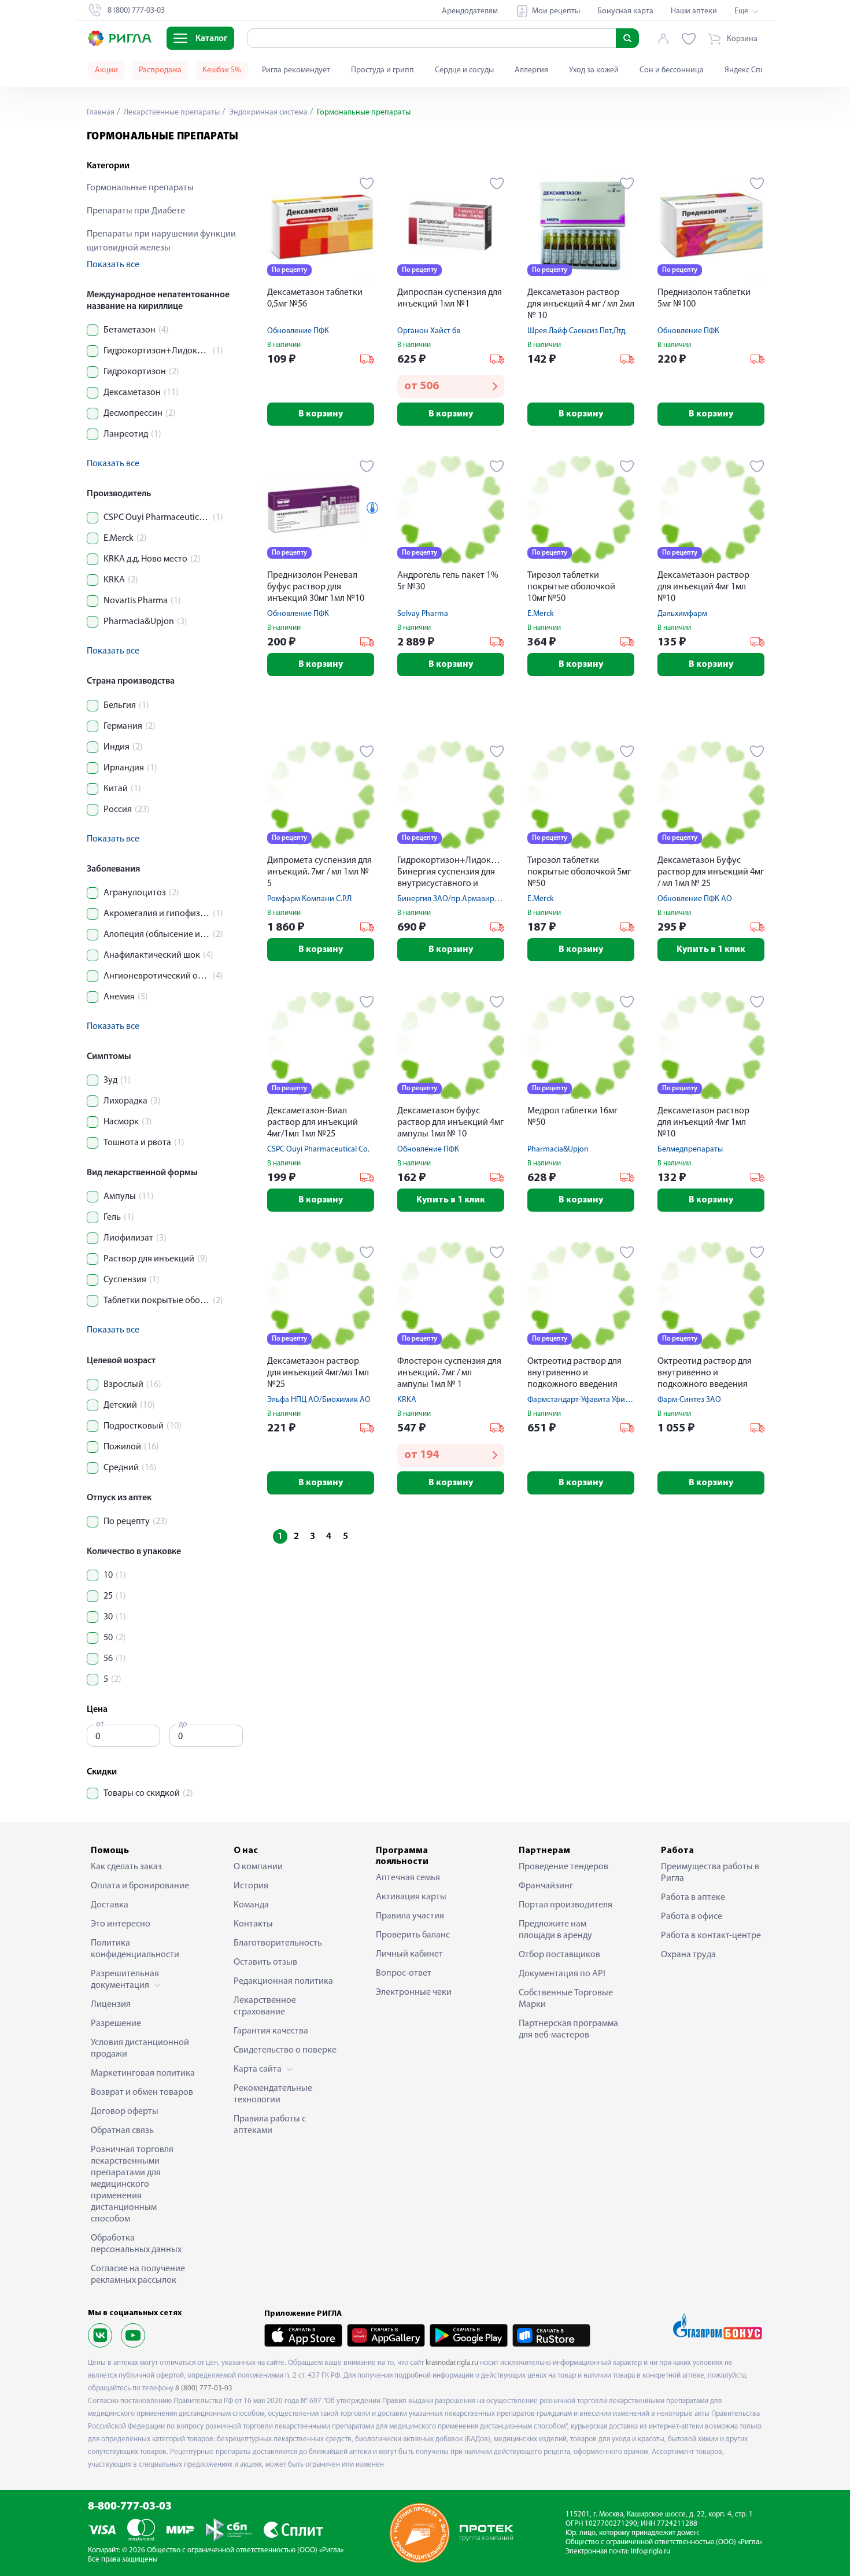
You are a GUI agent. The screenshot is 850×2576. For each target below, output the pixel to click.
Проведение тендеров (563, 1867)
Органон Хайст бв (429, 331)
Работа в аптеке (693, 1898)
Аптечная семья (408, 1878)
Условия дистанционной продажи (140, 2049)
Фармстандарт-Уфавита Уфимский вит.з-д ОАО (609, 1400)
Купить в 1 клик (711, 950)
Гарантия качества (271, 2031)
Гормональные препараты (140, 188)
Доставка (110, 1905)
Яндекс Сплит (749, 70)
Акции (106, 70)
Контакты (253, 1924)
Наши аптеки (694, 11)
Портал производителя (566, 1905)
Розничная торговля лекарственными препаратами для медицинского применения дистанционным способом (132, 2184)
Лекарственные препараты (171, 112)
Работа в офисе (692, 1917)
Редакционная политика (283, 1981)
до (183, 1724)
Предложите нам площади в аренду (555, 1930)
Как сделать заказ (126, 1867)
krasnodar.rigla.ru (452, 2363)
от (100, 1724)
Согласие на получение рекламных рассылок (138, 2275)
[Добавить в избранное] (367, 183)
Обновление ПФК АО (695, 899)
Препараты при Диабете (136, 211)
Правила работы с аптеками (270, 2125)
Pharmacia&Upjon (558, 1149)
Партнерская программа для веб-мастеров (568, 2029)
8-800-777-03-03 (130, 2507)
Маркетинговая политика (143, 2073)
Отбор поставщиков (559, 1955)
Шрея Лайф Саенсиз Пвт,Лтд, (577, 331)
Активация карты (411, 1897)
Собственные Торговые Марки (566, 1999)
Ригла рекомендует (296, 70)
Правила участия (410, 1916)
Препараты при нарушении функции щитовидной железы (161, 241)
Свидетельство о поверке (285, 2050)
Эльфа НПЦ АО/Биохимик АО (319, 1400)
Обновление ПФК (298, 331)
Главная (101, 112)
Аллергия (531, 70)
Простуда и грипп (382, 70)
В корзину (321, 414)
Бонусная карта (625, 11)
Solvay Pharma (423, 614)
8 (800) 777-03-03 (204, 2388)
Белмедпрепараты (690, 1149)
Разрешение (116, 2024)
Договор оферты (125, 2112)
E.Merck (541, 614)
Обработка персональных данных (136, 2244)
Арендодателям (470, 11)
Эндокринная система (267, 112)
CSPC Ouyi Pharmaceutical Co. (318, 1149)
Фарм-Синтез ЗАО (689, 1400)
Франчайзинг (546, 1886)
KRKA (407, 1400)
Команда (251, 1905)
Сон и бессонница (672, 70)
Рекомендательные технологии (273, 2094)
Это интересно (121, 1924)
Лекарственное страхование (265, 2006)
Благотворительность (278, 1943)
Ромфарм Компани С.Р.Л (309, 899)
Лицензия (111, 2005)
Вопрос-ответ (404, 1973)
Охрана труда (688, 1955)
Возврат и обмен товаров (142, 2092)
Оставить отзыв (265, 1962)
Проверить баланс (413, 1935)
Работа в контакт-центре (711, 1936)
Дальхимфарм (682, 614)
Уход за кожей (594, 70)
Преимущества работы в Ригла (710, 1873)
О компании (258, 1867)
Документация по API (562, 1974)
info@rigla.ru (651, 2551)
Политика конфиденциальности (135, 1949)
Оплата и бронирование (140, 1886)
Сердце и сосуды (464, 70)
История (251, 1886)
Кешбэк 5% (222, 70)
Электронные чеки (414, 1992)
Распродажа (160, 70)
